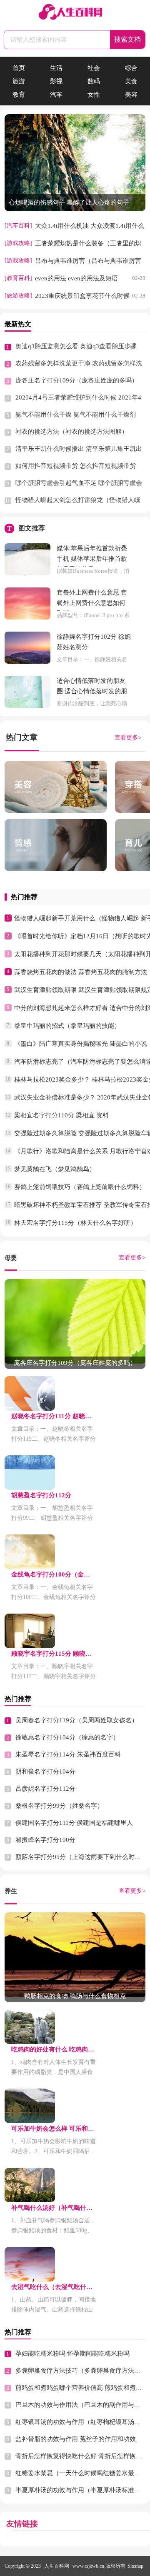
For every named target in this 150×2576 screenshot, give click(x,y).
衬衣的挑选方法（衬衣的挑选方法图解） (72, 432)
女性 (94, 95)
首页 (19, 68)
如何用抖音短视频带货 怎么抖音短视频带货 (76, 466)
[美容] (56, 787)
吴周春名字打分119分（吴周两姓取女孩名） (77, 1720)
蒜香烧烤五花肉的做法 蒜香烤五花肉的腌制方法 (81, 972)
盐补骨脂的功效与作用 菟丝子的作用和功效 (76, 2439)
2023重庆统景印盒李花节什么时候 (82, 296)
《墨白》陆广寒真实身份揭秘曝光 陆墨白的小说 (81, 1044)
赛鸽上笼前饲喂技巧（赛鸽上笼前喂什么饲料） (80, 1187)
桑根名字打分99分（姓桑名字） (59, 1806)
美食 (131, 81)
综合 (131, 68)
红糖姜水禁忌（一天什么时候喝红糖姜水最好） (81, 2473)
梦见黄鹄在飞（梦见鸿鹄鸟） (55, 1169)
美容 (131, 95)
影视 (56, 81)
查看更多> (128, 738)
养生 (11, 1891)
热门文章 (22, 737)
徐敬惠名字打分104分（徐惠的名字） (67, 1737)
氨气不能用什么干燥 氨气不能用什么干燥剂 (76, 415)
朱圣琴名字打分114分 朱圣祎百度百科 (68, 1754)
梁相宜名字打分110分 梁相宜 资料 (61, 1115)
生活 (56, 68)
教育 (19, 95)
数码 (94, 81)
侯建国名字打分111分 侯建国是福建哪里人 (74, 1823)
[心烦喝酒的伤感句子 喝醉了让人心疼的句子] (75, 209)
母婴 (11, 1258)
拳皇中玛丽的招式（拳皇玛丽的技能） (67, 1026)
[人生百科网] (75, 13)
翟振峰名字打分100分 (45, 1840)
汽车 (56, 95)
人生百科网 (57, 2566)
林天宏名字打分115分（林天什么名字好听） (75, 1223)
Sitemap (135, 2566)
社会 (94, 68)
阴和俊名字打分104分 (45, 1771)
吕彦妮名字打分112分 (45, 1789)
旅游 (19, 81)
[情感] (56, 845)
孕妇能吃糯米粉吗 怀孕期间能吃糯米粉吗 (72, 2354)
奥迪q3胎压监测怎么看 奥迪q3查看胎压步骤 (76, 346)
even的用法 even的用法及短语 (76, 278)
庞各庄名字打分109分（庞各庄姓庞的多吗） (77, 380)
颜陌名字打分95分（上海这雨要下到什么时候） (81, 1857)
